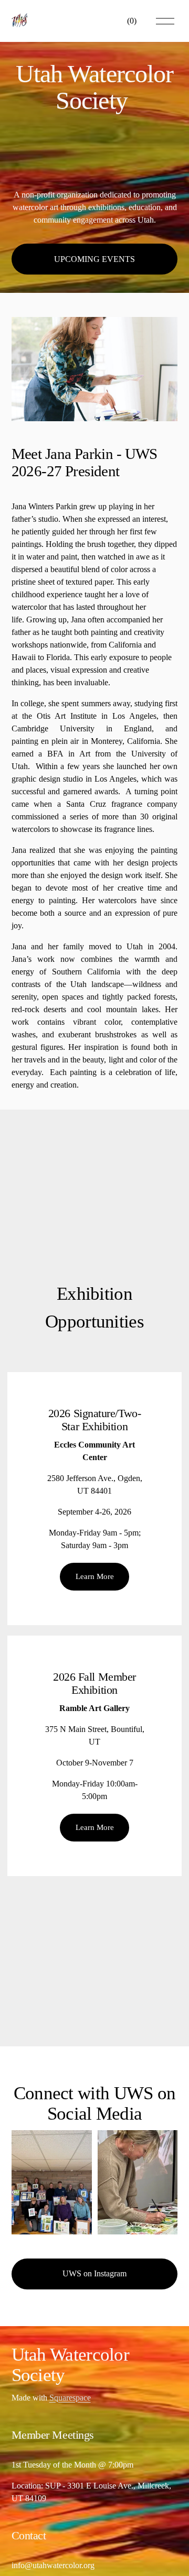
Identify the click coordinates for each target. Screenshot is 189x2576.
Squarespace (70, 2398)
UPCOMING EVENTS (94, 259)
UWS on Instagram (94, 2273)
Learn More (95, 1576)
